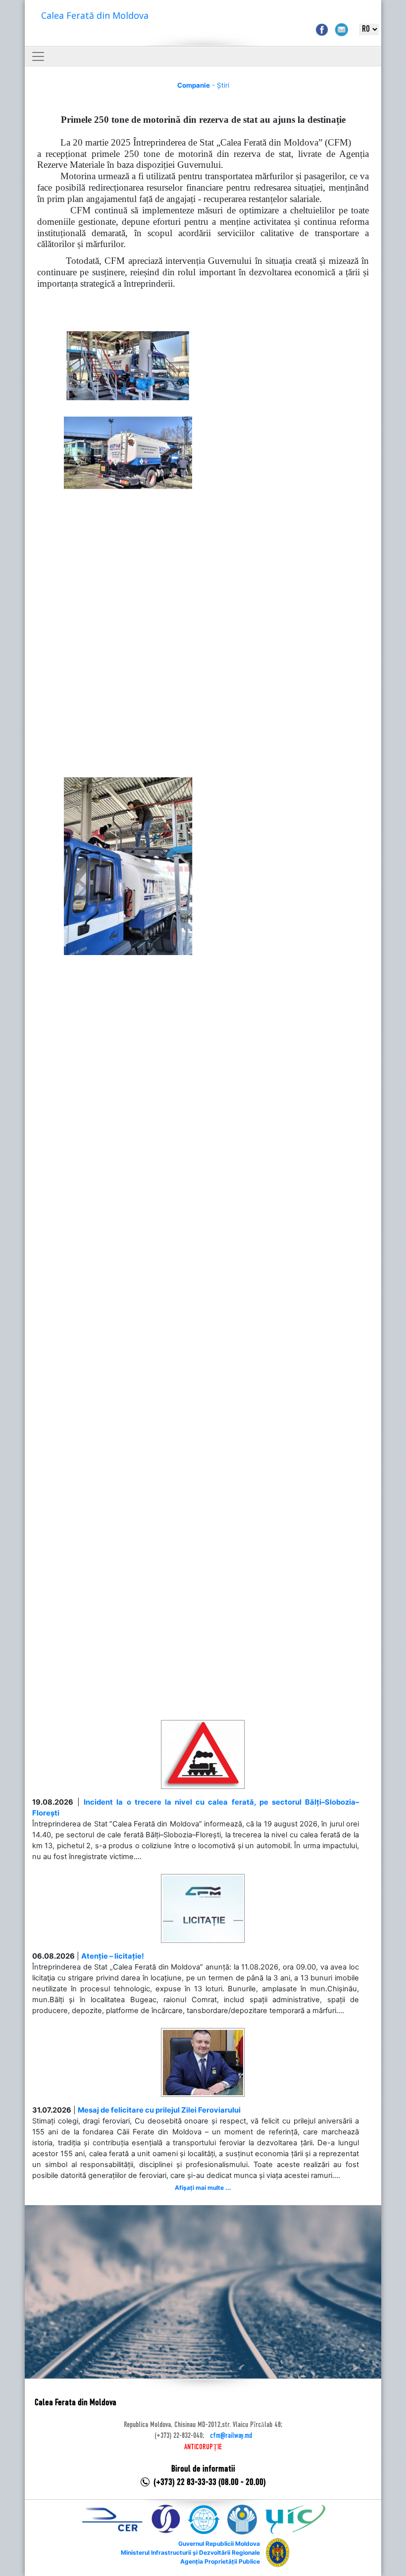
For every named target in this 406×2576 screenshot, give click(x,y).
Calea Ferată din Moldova (95, 15)
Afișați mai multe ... (203, 2188)
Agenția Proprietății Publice (220, 2561)
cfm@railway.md (231, 2436)
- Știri (203, 85)
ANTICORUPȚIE (203, 2447)
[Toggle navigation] (38, 56)
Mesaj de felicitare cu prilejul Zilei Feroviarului (159, 2110)
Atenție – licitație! (113, 1956)
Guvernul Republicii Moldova (219, 2544)
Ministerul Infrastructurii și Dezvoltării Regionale (190, 2552)
